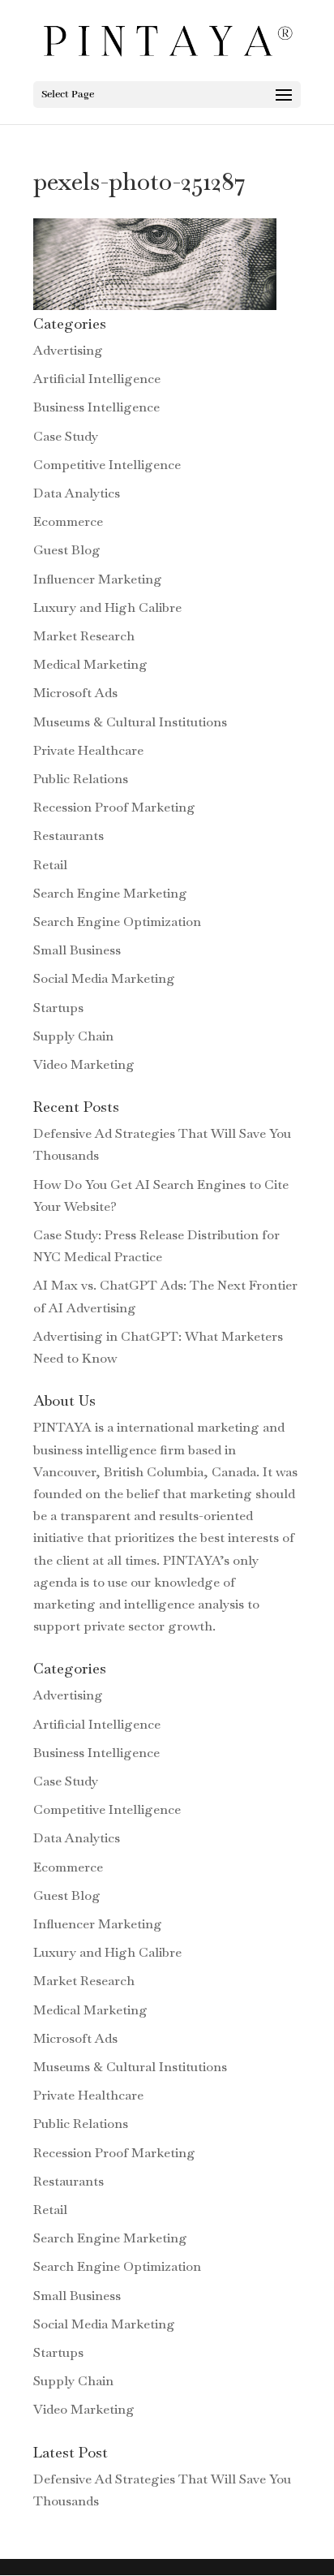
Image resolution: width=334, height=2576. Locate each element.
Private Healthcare (88, 750)
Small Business (77, 950)
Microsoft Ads (75, 693)
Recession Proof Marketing (114, 807)
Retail (50, 865)
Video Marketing (84, 1064)
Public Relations (81, 779)
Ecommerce (68, 521)
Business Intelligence (96, 407)
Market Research (84, 636)
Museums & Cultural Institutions (130, 722)
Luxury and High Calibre (107, 607)
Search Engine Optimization (117, 922)
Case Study (66, 436)
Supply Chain (73, 1036)
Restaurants (69, 836)
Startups (58, 1008)
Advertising (68, 350)
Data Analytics (77, 493)
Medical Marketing (90, 664)
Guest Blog (67, 550)
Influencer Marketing (98, 579)
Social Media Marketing (104, 978)
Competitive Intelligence (107, 465)
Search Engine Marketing (110, 893)
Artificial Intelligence (97, 379)
